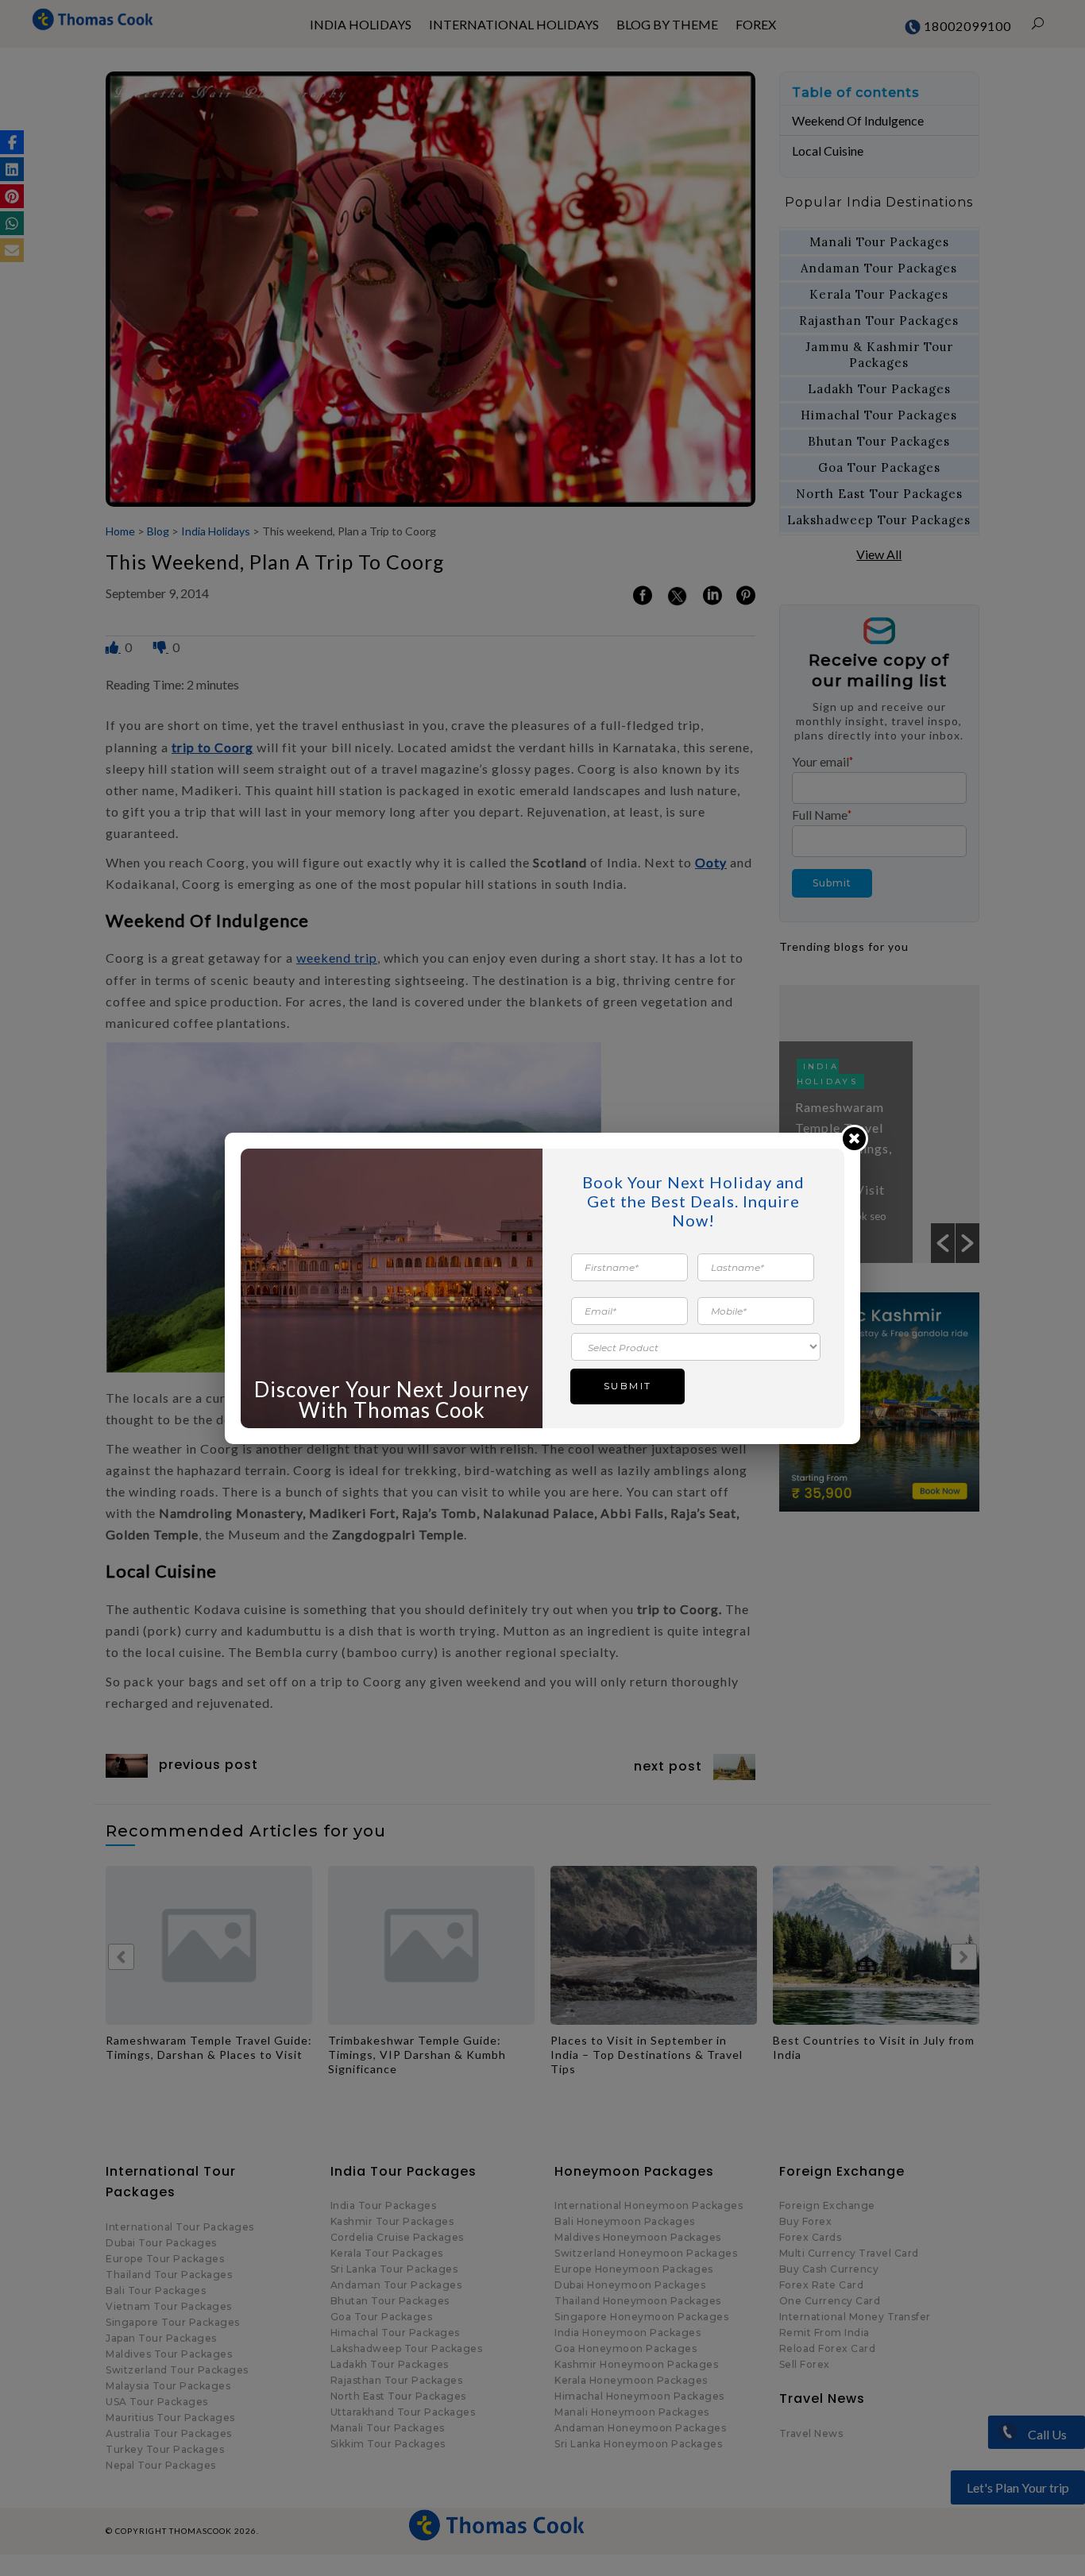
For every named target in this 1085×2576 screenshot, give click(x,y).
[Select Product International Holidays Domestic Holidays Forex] (696, 1346)
